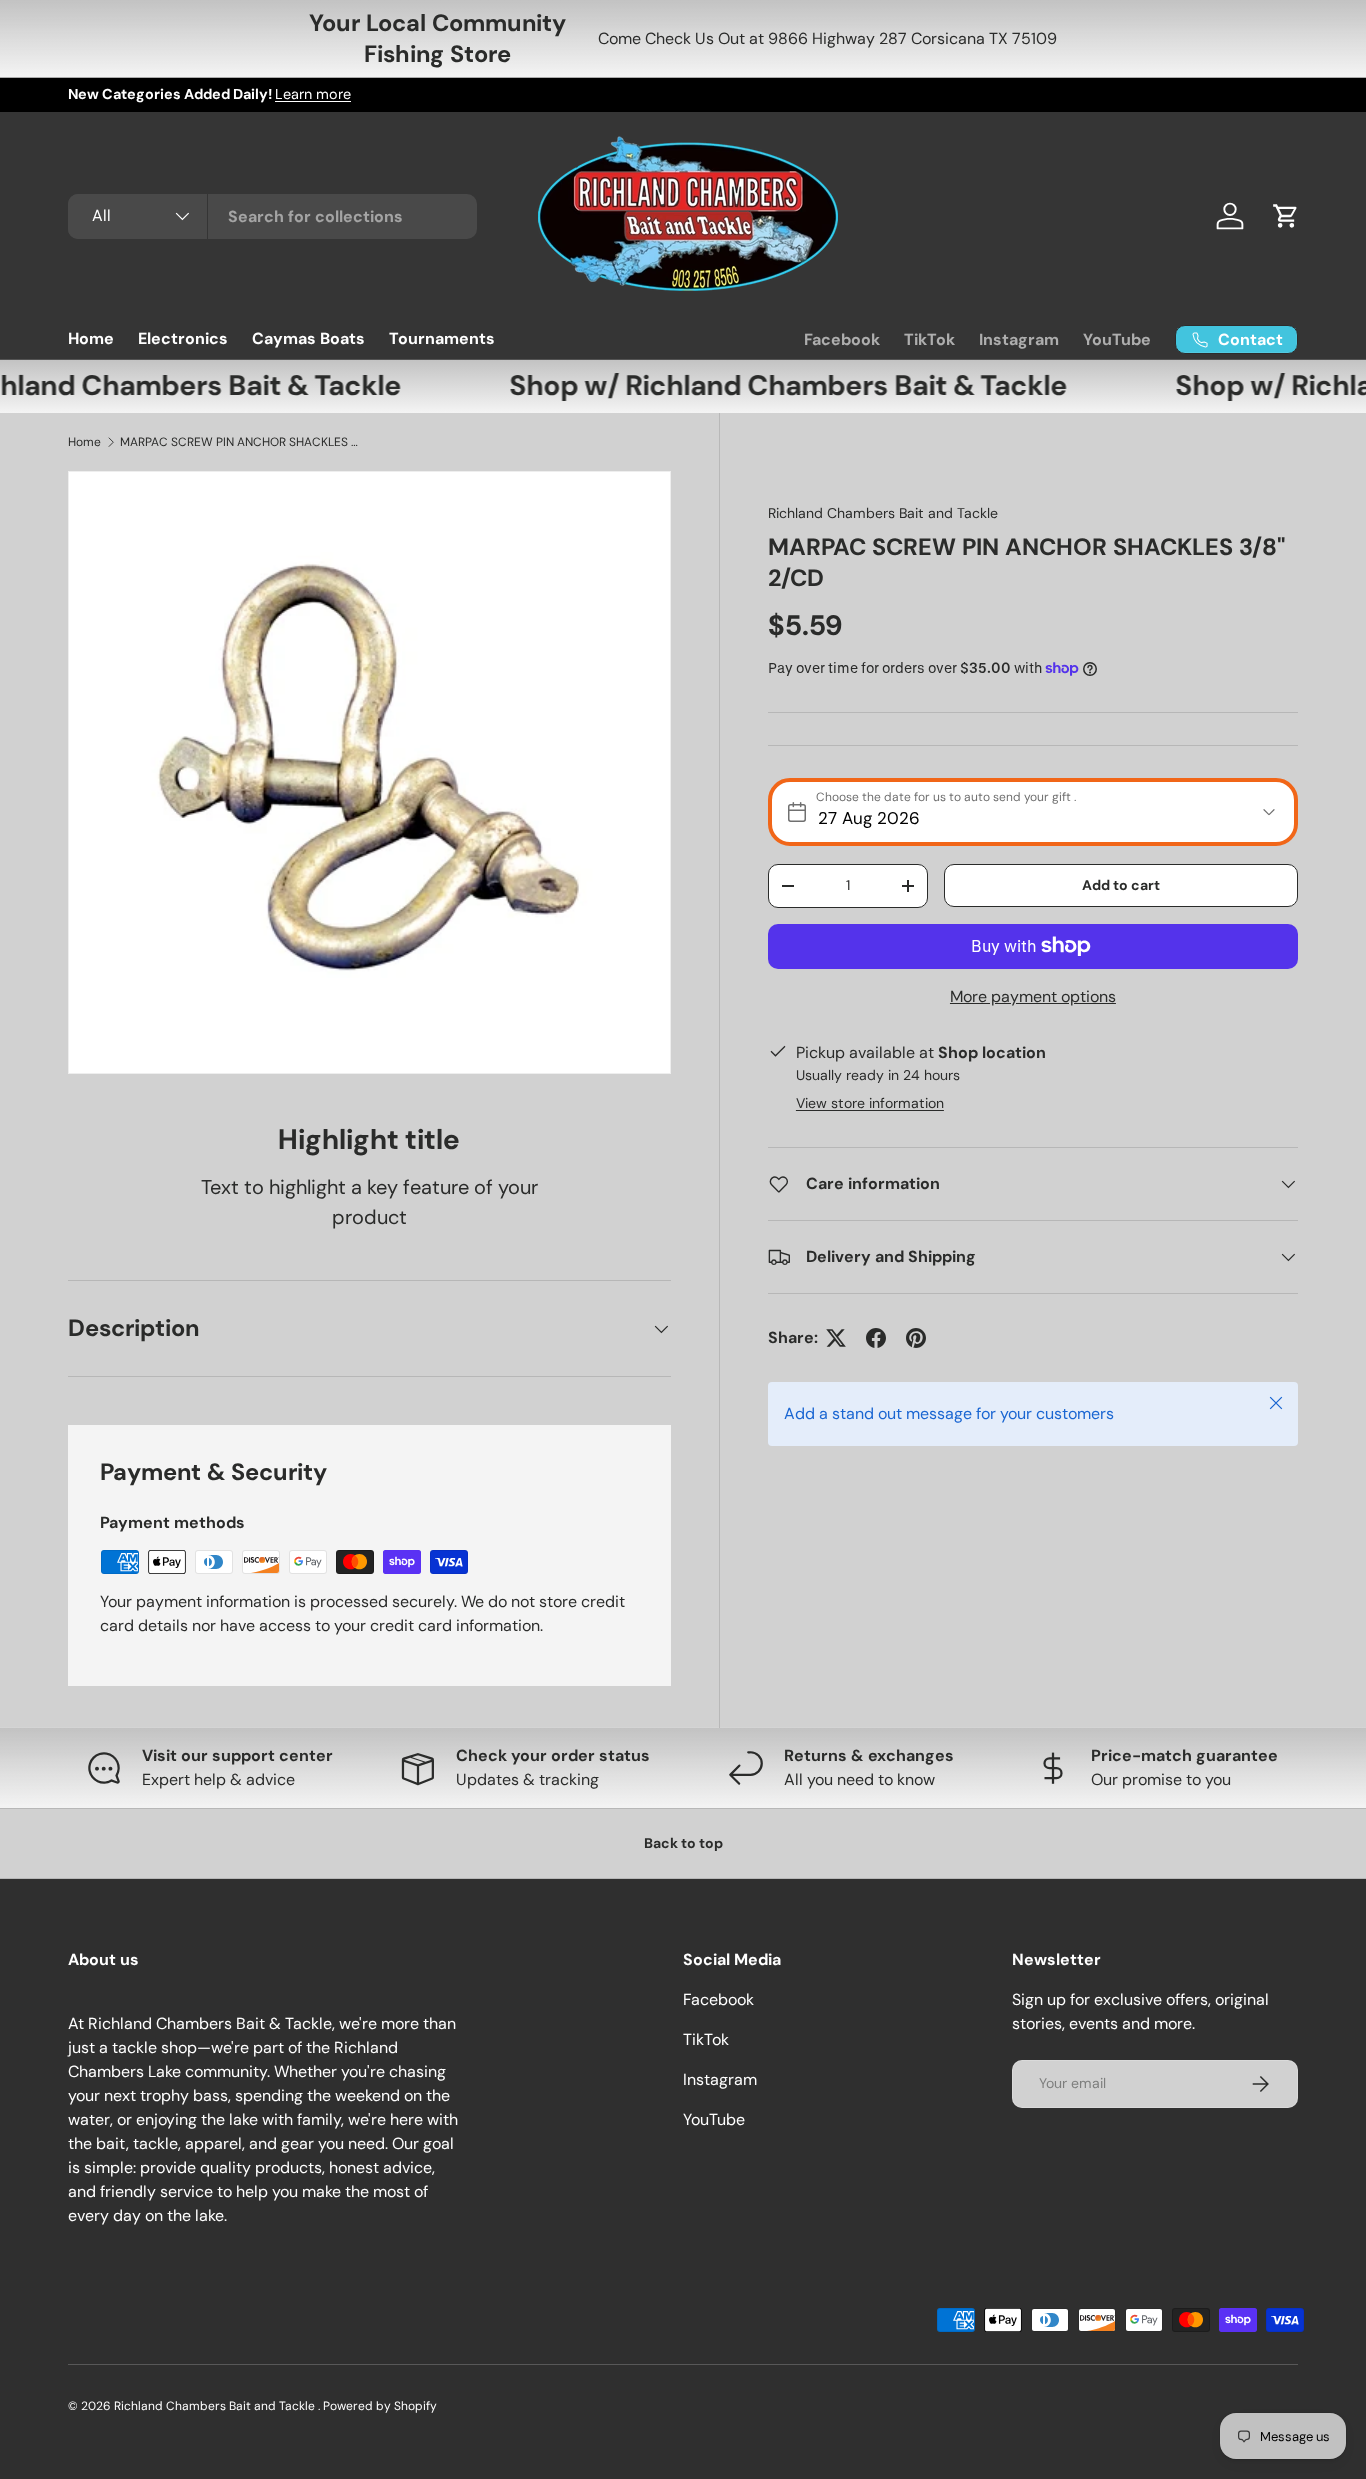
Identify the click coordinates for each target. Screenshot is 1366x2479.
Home (91, 338)
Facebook (842, 339)
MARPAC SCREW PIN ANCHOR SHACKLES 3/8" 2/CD (240, 442)
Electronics (183, 338)
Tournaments (442, 338)
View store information (870, 1103)
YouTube (1117, 339)
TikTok (929, 339)
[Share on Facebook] (876, 1338)
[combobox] (272, 216)
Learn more (313, 94)
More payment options (1033, 996)
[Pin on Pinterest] (916, 1338)
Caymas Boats (308, 338)
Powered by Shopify (380, 2406)
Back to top (683, 1843)
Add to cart (1121, 885)
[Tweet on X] (836, 1338)
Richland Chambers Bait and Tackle (883, 513)
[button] (1286, 216)
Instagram (1019, 339)
